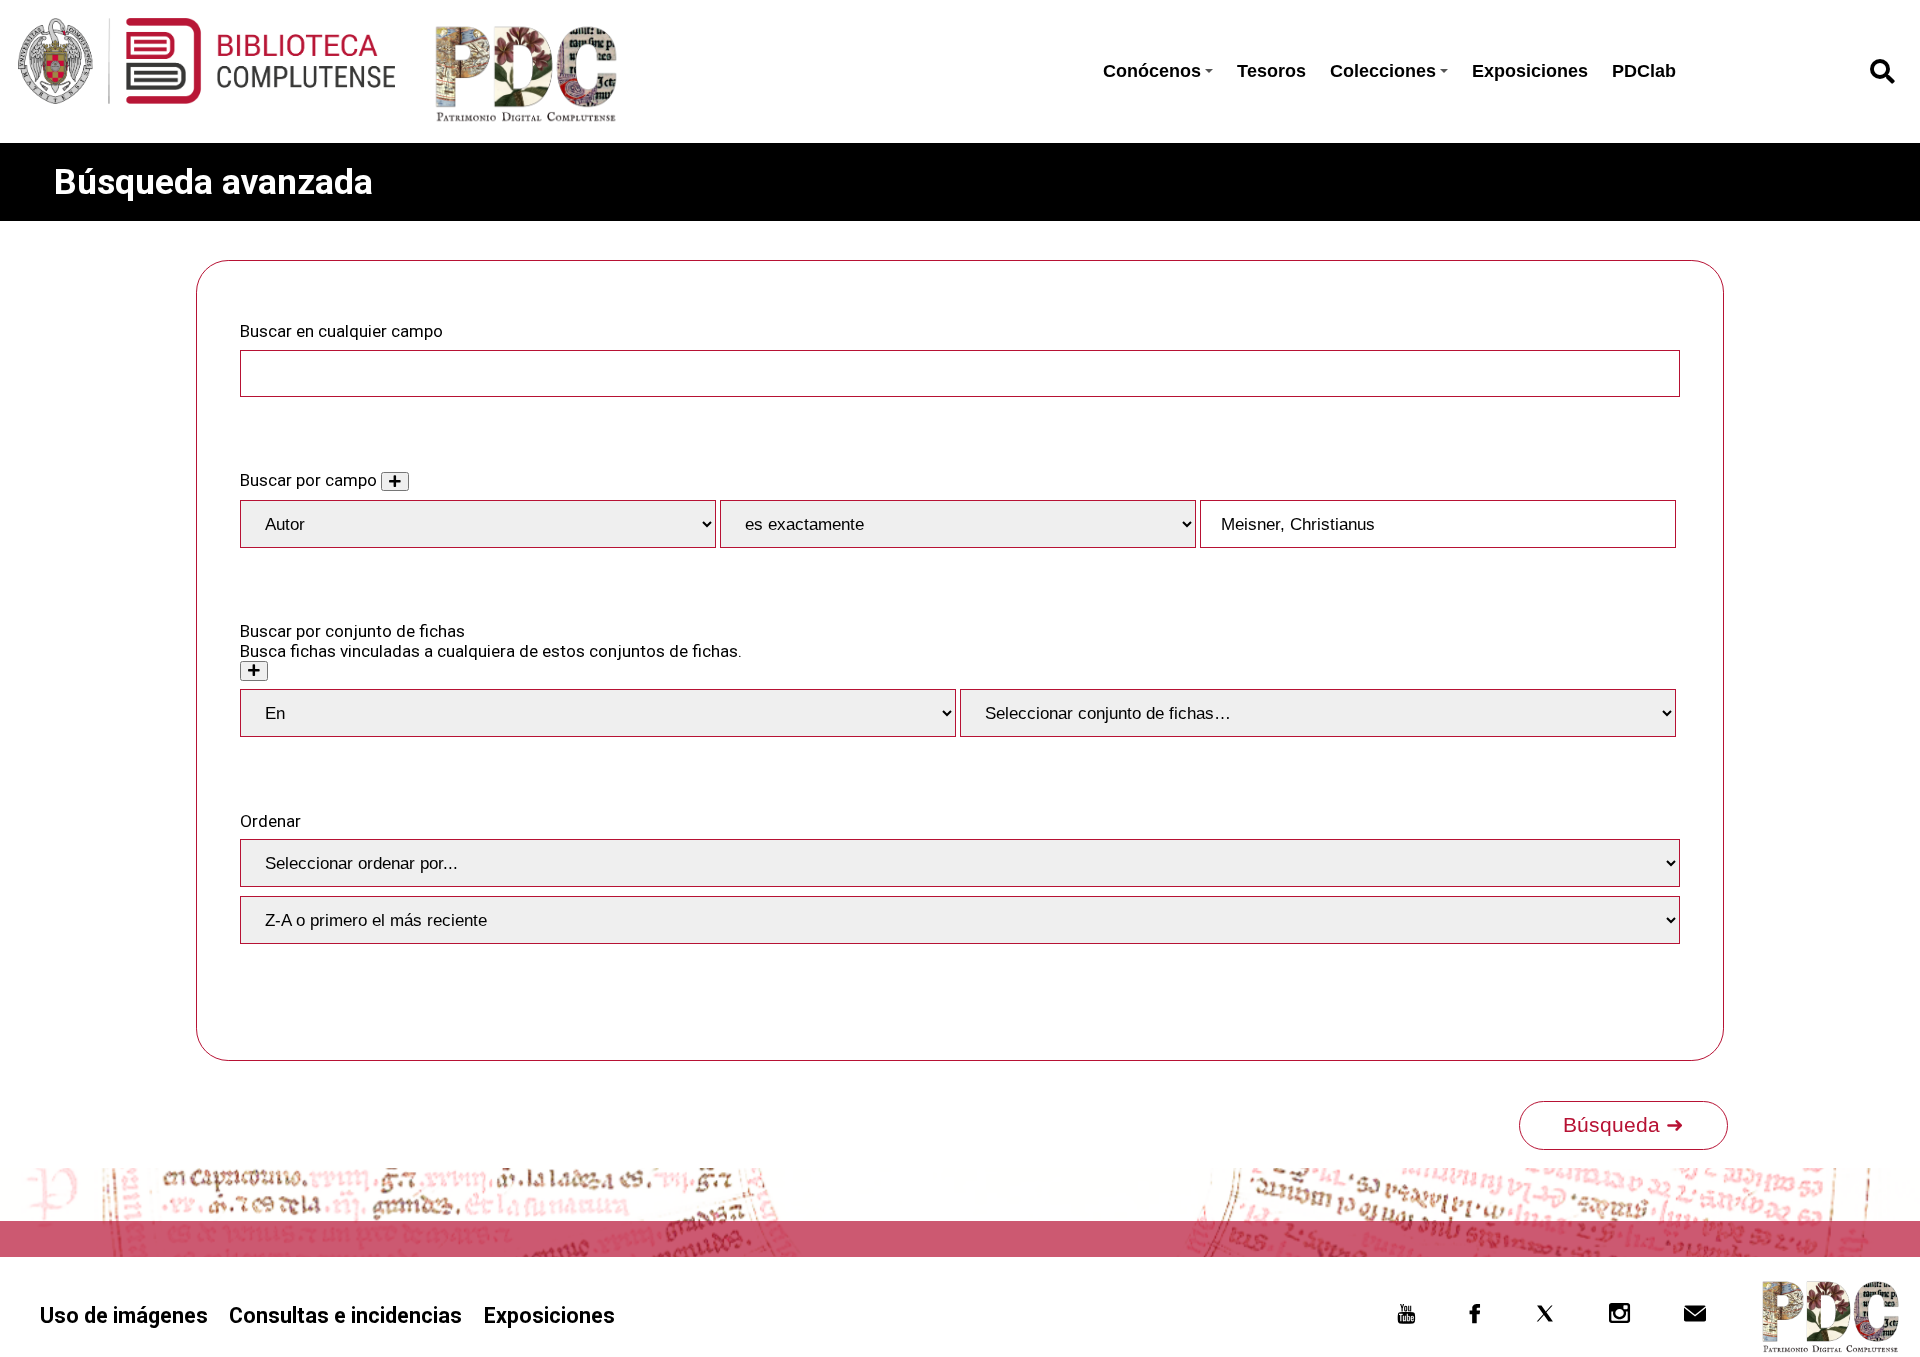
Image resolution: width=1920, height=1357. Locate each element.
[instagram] (1619, 1317)
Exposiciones (1530, 71)
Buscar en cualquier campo (341, 331)
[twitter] (1544, 1317)
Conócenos (1152, 71)
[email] (1694, 1317)
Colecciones (1383, 71)
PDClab (1644, 71)
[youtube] (1406, 1317)
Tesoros (1271, 71)
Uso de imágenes (124, 1315)
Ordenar (270, 821)
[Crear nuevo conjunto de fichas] (254, 670)
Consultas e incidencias (345, 1315)
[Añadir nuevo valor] (395, 481)
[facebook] (1475, 1317)
